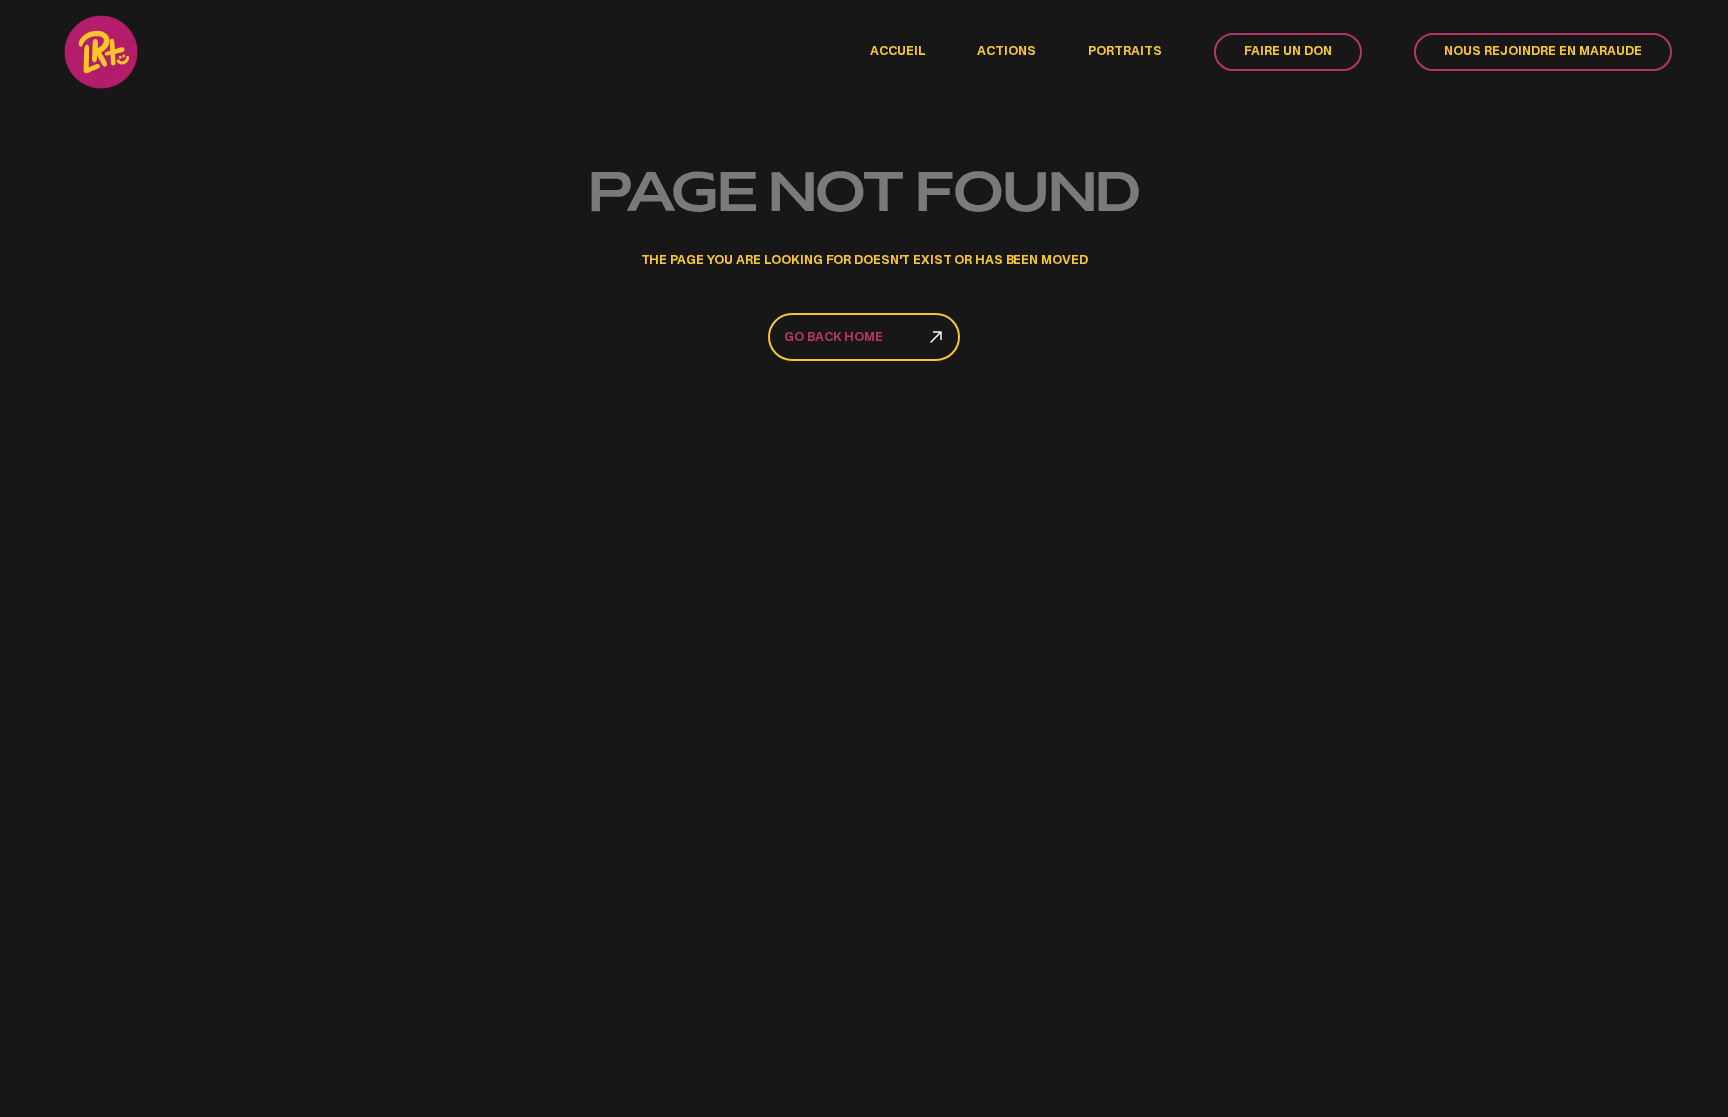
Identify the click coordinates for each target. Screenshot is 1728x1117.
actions (1006, 52)
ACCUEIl (898, 52)
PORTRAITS (1125, 52)
